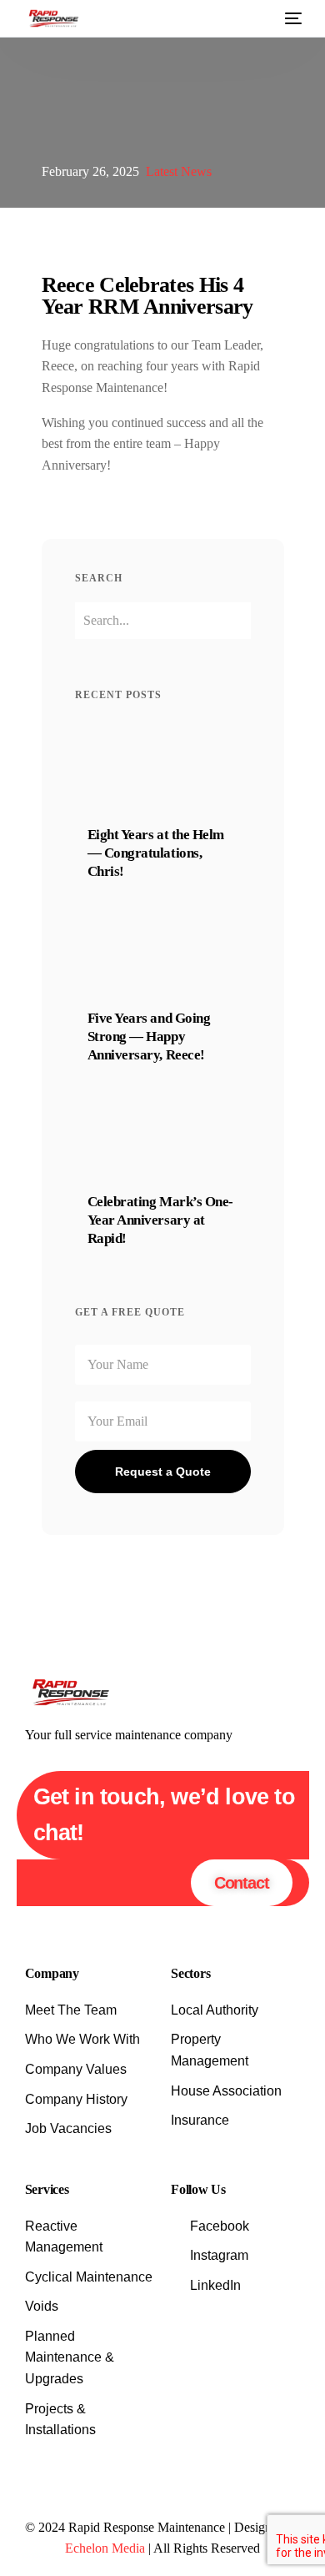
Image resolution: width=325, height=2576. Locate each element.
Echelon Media (105, 2548)
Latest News (179, 171)
